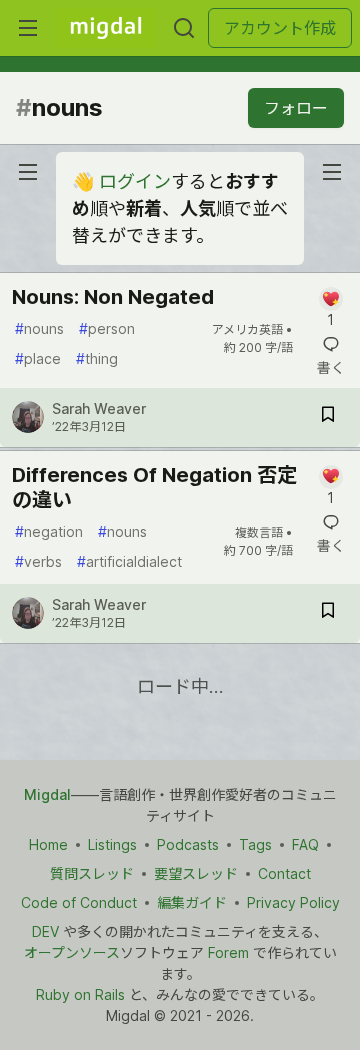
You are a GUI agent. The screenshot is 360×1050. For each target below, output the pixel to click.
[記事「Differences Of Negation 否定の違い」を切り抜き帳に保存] (328, 613)
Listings (112, 844)
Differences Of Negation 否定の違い (154, 487)
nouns (39, 328)
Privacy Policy (293, 902)
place (38, 358)
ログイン (135, 181)
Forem (228, 952)
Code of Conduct (79, 902)
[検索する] (184, 28)
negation (49, 531)
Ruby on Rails (80, 994)
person (107, 328)
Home (48, 844)
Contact (284, 873)
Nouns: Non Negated (113, 297)
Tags (255, 844)
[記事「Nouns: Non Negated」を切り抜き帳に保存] (328, 417)
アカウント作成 (280, 28)
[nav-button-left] (28, 172)
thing (97, 358)
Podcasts (188, 844)
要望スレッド (196, 873)
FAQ (305, 844)
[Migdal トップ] (106, 28)
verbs (38, 561)
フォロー (296, 108)
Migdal (47, 794)
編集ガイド (192, 902)
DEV (45, 931)
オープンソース (72, 952)
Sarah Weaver (99, 408)
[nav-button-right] (332, 172)
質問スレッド (92, 873)
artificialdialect (129, 561)
